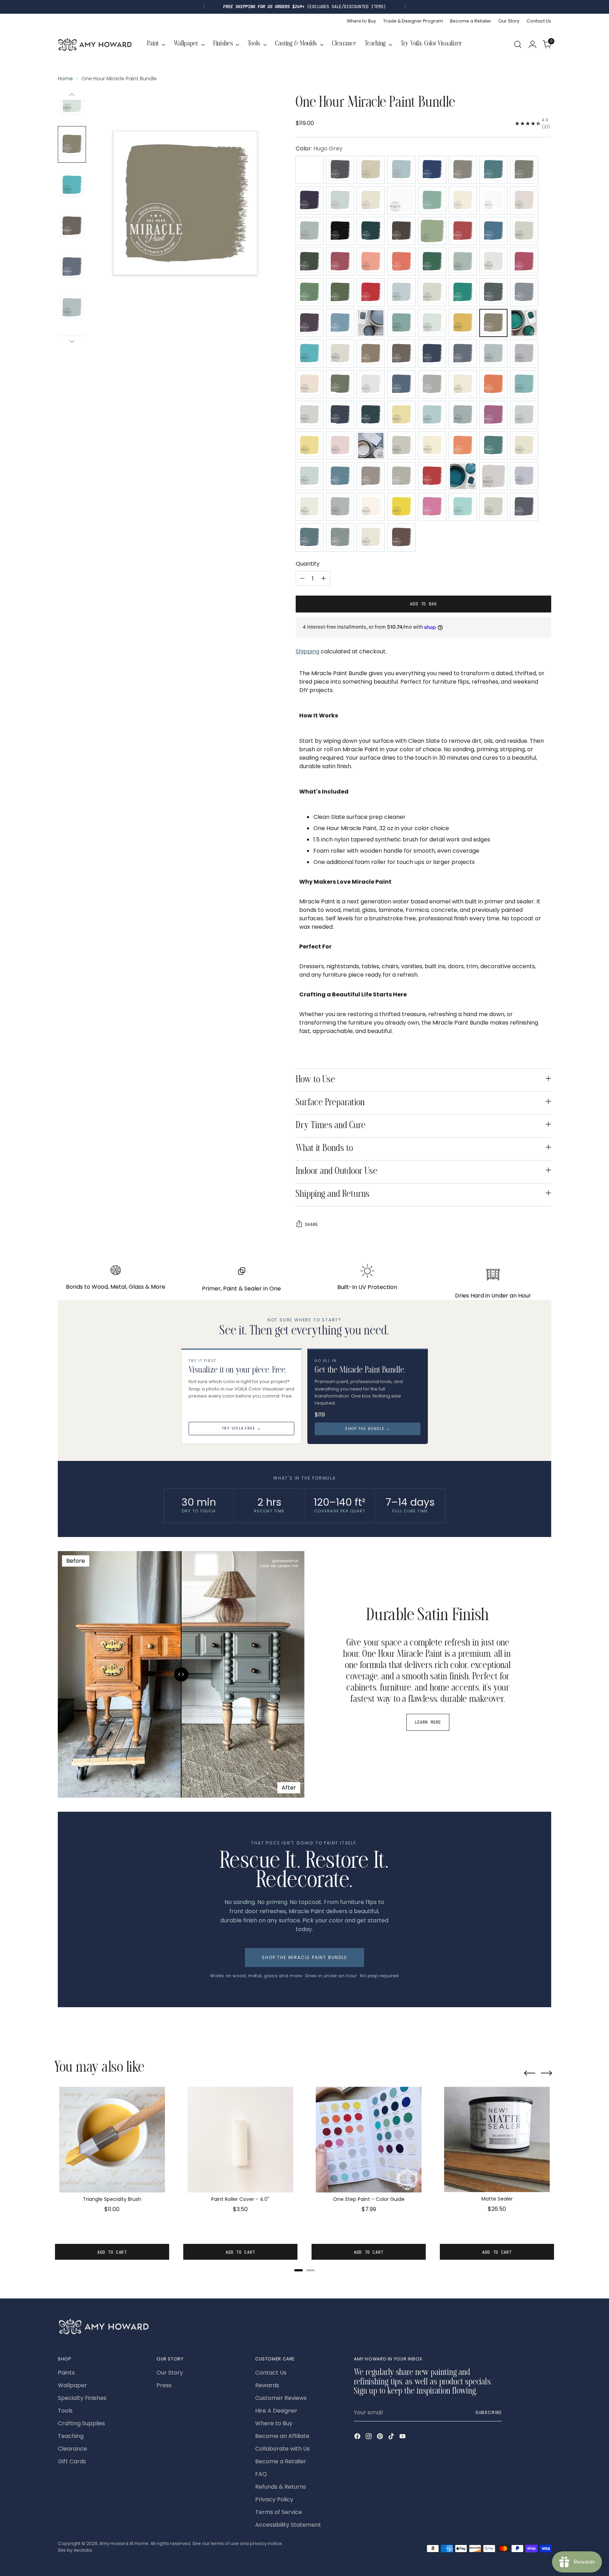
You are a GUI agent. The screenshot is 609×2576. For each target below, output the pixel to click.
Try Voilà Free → (241, 1428)
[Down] (72, 341)
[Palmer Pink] (340, 446)
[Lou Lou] (340, 384)
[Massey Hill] (493, 384)
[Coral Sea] (401, 262)
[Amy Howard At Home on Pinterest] (381, 2437)
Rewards (267, 2385)
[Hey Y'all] (432, 323)
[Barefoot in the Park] (432, 200)
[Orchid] (493, 415)
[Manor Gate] (432, 384)
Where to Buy (274, 2423)
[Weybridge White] (371, 537)
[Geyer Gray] (493, 292)
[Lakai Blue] (463, 354)
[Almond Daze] (371, 170)
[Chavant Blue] (493, 231)
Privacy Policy (274, 2499)
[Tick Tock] (463, 507)
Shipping (307, 651)
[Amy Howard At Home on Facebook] (358, 2437)
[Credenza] (463, 262)
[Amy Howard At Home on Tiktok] (392, 2437)
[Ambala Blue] (401, 170)
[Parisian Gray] (401, 446)
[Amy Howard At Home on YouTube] (403, 2437)
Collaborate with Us (282, 2449)
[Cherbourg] (309, 262)
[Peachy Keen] (463, 446)
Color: (319, 148)
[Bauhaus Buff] (493, 200)
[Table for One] (432, 507)
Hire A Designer (276, 2411)
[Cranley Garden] (432, 262)
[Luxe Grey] (371, 384)
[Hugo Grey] (493, 323)
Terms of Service (279, 2512)
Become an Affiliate (282, 2436)
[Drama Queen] (524, 262)
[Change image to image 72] (72, 185)
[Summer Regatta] (340, 507)
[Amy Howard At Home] (95, 44)
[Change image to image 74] (72, 267)
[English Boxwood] (340, 292)
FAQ (261, 2474)
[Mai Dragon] (401, 384)
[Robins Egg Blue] (309, 476)
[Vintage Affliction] (309, 537)
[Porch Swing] (524, 446)
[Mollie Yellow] (401, 415)
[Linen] (309, 384)
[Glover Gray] (524, 292)
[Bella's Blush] (524, 200)
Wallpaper (72, 2385)
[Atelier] (524, 170)
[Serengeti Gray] (401, 476)
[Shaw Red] (432, 476)
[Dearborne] (493, 262)
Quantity (308, 564)
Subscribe (489, 2412)
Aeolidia (83, 2550)
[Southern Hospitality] (463, 476)
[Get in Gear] (463, 292)
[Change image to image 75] (72, 308)
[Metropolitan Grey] (309, 415)
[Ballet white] (401, 200)
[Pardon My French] (371, 446)
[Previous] (204, 7)
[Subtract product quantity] (302, 578)
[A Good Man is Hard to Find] (340, 170)
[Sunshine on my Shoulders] (401, 507)
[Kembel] (401, 354)
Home (65, 79)
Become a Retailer (281, 2461)
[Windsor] (401, 537)
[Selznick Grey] (371, 476)
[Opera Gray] (463, 415)
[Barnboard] (463, 200)
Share (312, 1224)
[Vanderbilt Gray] (524, 507)
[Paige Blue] (524, 415)
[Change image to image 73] (72, 226)
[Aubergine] (309, 200)
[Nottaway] (432, 415)
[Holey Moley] (463, 323)
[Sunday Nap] (371, 507)
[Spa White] (493, 476)
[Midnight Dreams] (340, 415)
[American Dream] (432, 170)
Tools (65, 2411)
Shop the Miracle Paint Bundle (304, 1957)
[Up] (72, 95)
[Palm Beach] (309, 446)
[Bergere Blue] (309, 231)
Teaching (71, 2436)
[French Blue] (401, 292)
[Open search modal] (518, 44)
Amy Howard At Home (124, 2543)
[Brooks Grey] (371, 231)
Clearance (72, 2449)
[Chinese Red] (340, 262)
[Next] (405, 7)
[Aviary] (340, 200)
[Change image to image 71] (72, 144)
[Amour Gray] (463, 170)
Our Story (170, 2373)
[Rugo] (340, 476)
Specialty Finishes (82, 2398)
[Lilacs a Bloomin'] (524, 354)
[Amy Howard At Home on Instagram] (369, 2437)
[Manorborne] (463, 384)
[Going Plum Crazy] (309, 323)
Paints (66, 2373)
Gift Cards (72, 2461)
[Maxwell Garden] (524, 384)
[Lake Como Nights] (493, 354)
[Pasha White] (432, 446)
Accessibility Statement (288, 2525)
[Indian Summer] (309, 354)
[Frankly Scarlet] (371, 292)
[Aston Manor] (493, 170)
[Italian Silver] (340, 354)
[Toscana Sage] (493, 507)
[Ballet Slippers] (371, 200)
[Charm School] (463, 231)
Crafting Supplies (81, 2423)
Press (164, 2385)
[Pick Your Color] (309, 170)
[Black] (340, 231)
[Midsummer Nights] (371, 415)
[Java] (371, 354)
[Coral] (371, 262)
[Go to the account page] (533, 44)
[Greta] (371, 323)
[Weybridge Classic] (340, 537)
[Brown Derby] (401, 231)
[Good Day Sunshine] (340, 323)
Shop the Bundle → (367, 1429)
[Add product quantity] (324, 578)
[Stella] (524, 476)
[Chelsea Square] (524, 231)
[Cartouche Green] (432, 231)
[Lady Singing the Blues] (432, 354)
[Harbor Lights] (401, 323)
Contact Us (271, 2373)
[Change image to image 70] (72, 104)
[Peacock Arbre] (493, 446)
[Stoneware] (309, 507)
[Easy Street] (309, 292)
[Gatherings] (432, 292)
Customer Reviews (281, 2398)
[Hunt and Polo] (524, 323)
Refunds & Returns (281, 2487)
